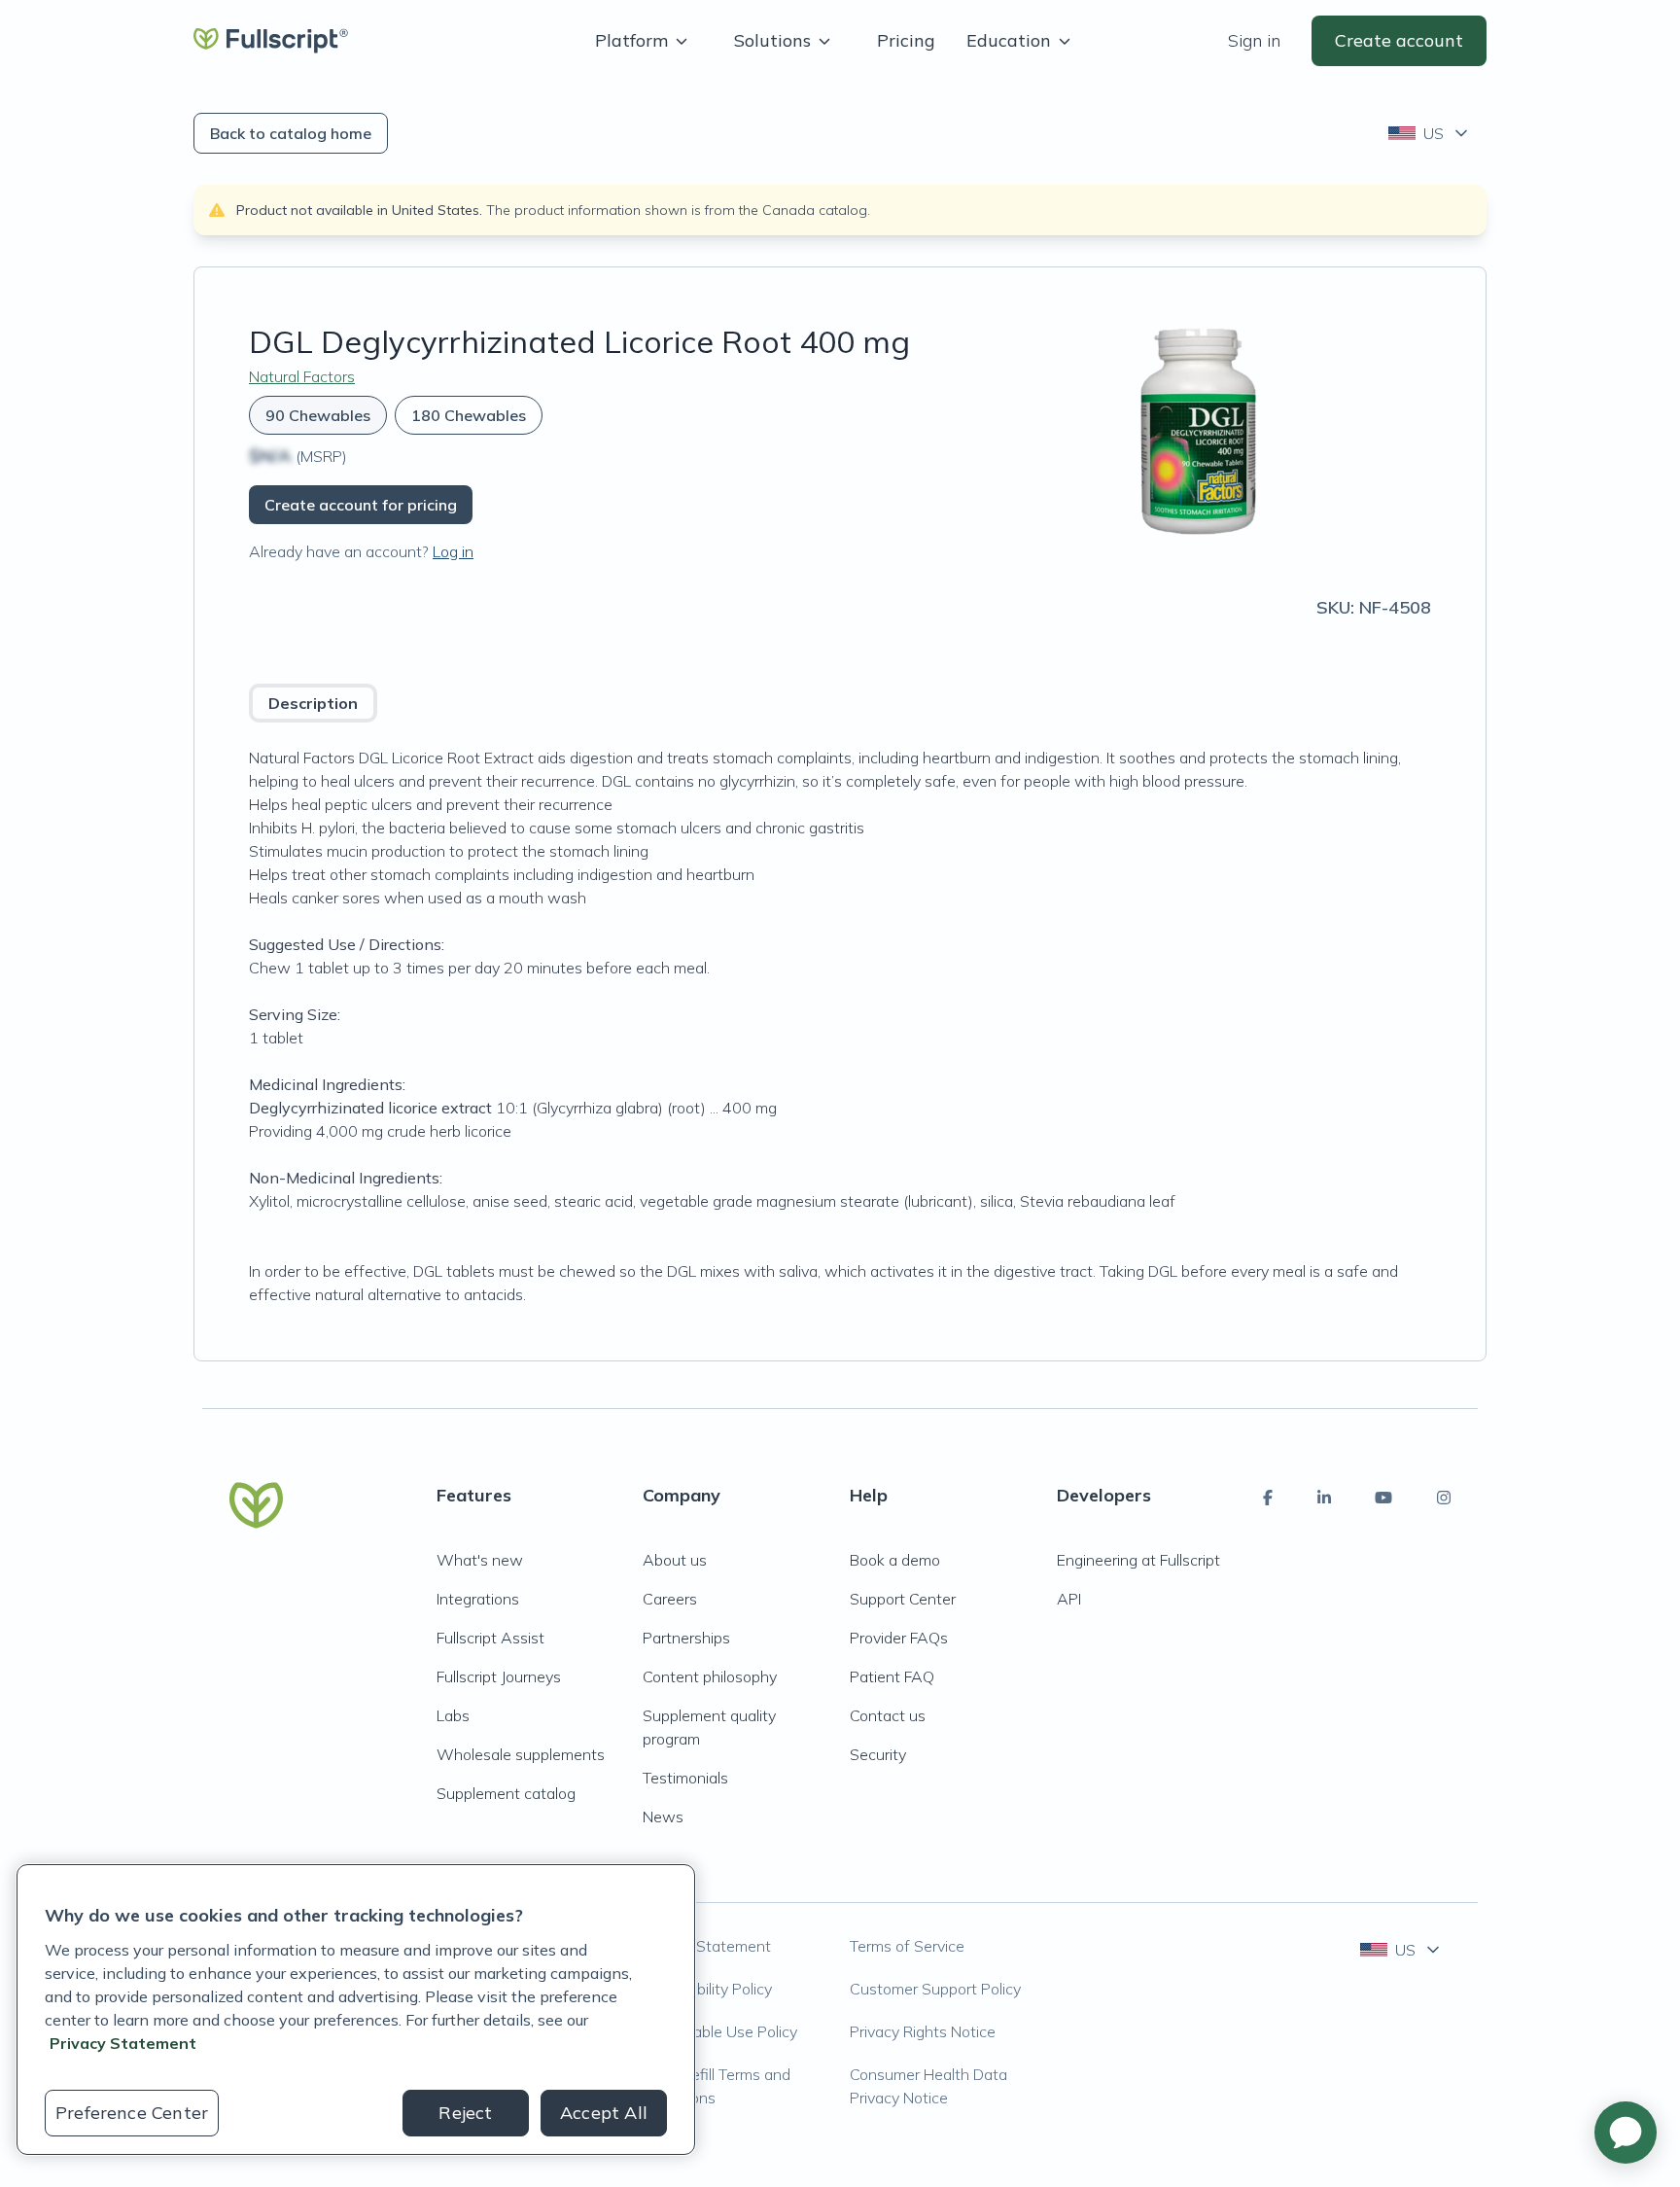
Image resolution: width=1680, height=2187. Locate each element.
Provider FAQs (899, 1638)
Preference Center (132, 2113)
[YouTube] (1383, 1498)
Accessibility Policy (707, 1989)
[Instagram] (1444, 1498)
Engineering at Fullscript (1138, 1560)
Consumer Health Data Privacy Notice (928, 2086)
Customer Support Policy (935, 1989)
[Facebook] (1268, 1498)
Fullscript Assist (490, 1638)
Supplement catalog (506, 1793)
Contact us (888, 1715)
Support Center (903, 1599)
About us (675, 1560)
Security (878, 1754)
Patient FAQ (892, 1676)
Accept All (604, 2113)
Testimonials (685, 1778)
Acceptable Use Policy (720, 2031)
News (663, 1817)
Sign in (1254, 40)
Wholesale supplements (521, 1754)
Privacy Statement (707, 1946)
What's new (480, 1560)
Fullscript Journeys (499, 1676)
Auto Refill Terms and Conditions (717, 2086)
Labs (453, 1715)
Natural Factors (302, 376)
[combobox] (1430, 133)
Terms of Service (907, 1946)
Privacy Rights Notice (923, 2031)
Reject (465, 2113)
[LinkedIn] (1324, 1498)
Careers (670, 1599)
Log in (453, 551)
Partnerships (686, 1638)
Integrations (478, 1599)
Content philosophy (710, 1676)
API (1069, 1599)
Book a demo (895, 1560)
